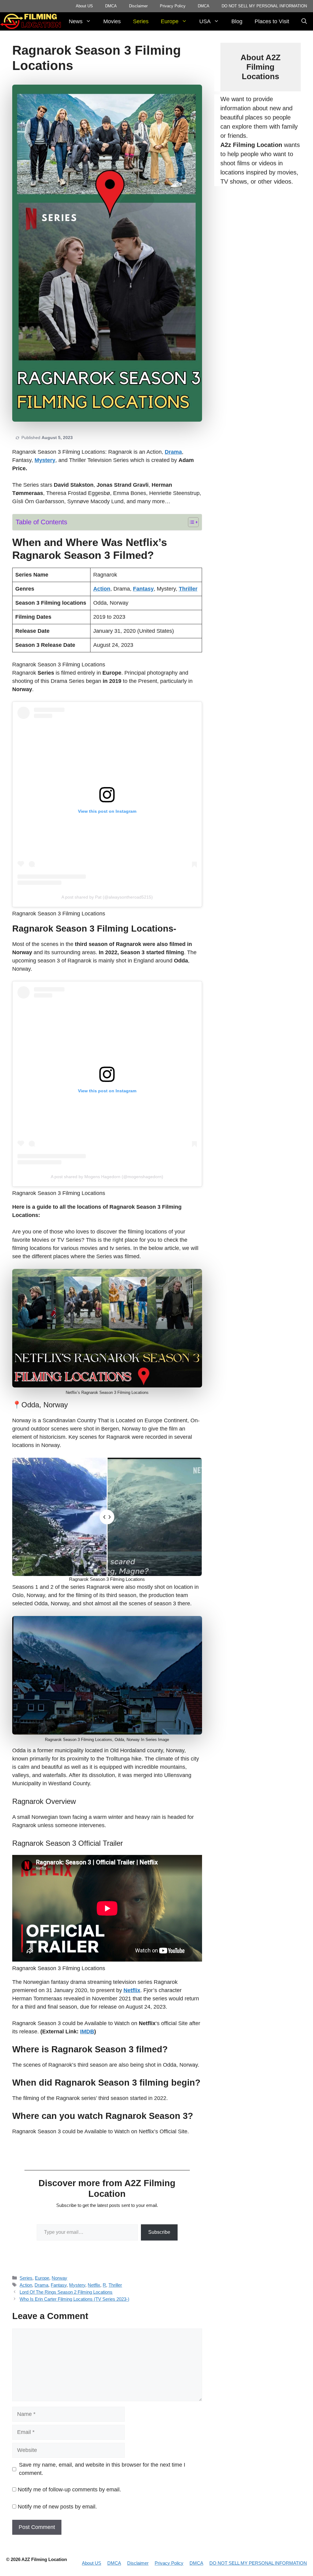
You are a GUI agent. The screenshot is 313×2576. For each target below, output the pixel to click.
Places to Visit (272, 21)
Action (26, 2285)
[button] (304, 21)
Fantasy (59, 2285)
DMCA (111, 6)
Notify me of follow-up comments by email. (69, 2490)
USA (205, 21)
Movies (112, 21)
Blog (237, 21)
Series (141, 21)
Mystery (77, 2285)
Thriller (115, 2285)
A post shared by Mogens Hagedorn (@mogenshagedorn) (107, 1177)
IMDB (87, 2032)
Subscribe (159, 2232)
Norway (59, 2278)
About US (84, 6)
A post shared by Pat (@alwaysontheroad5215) (107, 897)
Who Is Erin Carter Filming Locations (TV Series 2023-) (74, 2299)
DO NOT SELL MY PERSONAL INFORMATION (264, 6)
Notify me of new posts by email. (57, 2507)
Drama (41, 2285)
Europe (170, 21)
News (76, 21)
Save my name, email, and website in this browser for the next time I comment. (102, 2469)
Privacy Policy (173, 6)
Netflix (94, 2285)
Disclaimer (138, 6)
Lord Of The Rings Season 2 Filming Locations (66, 2292)
